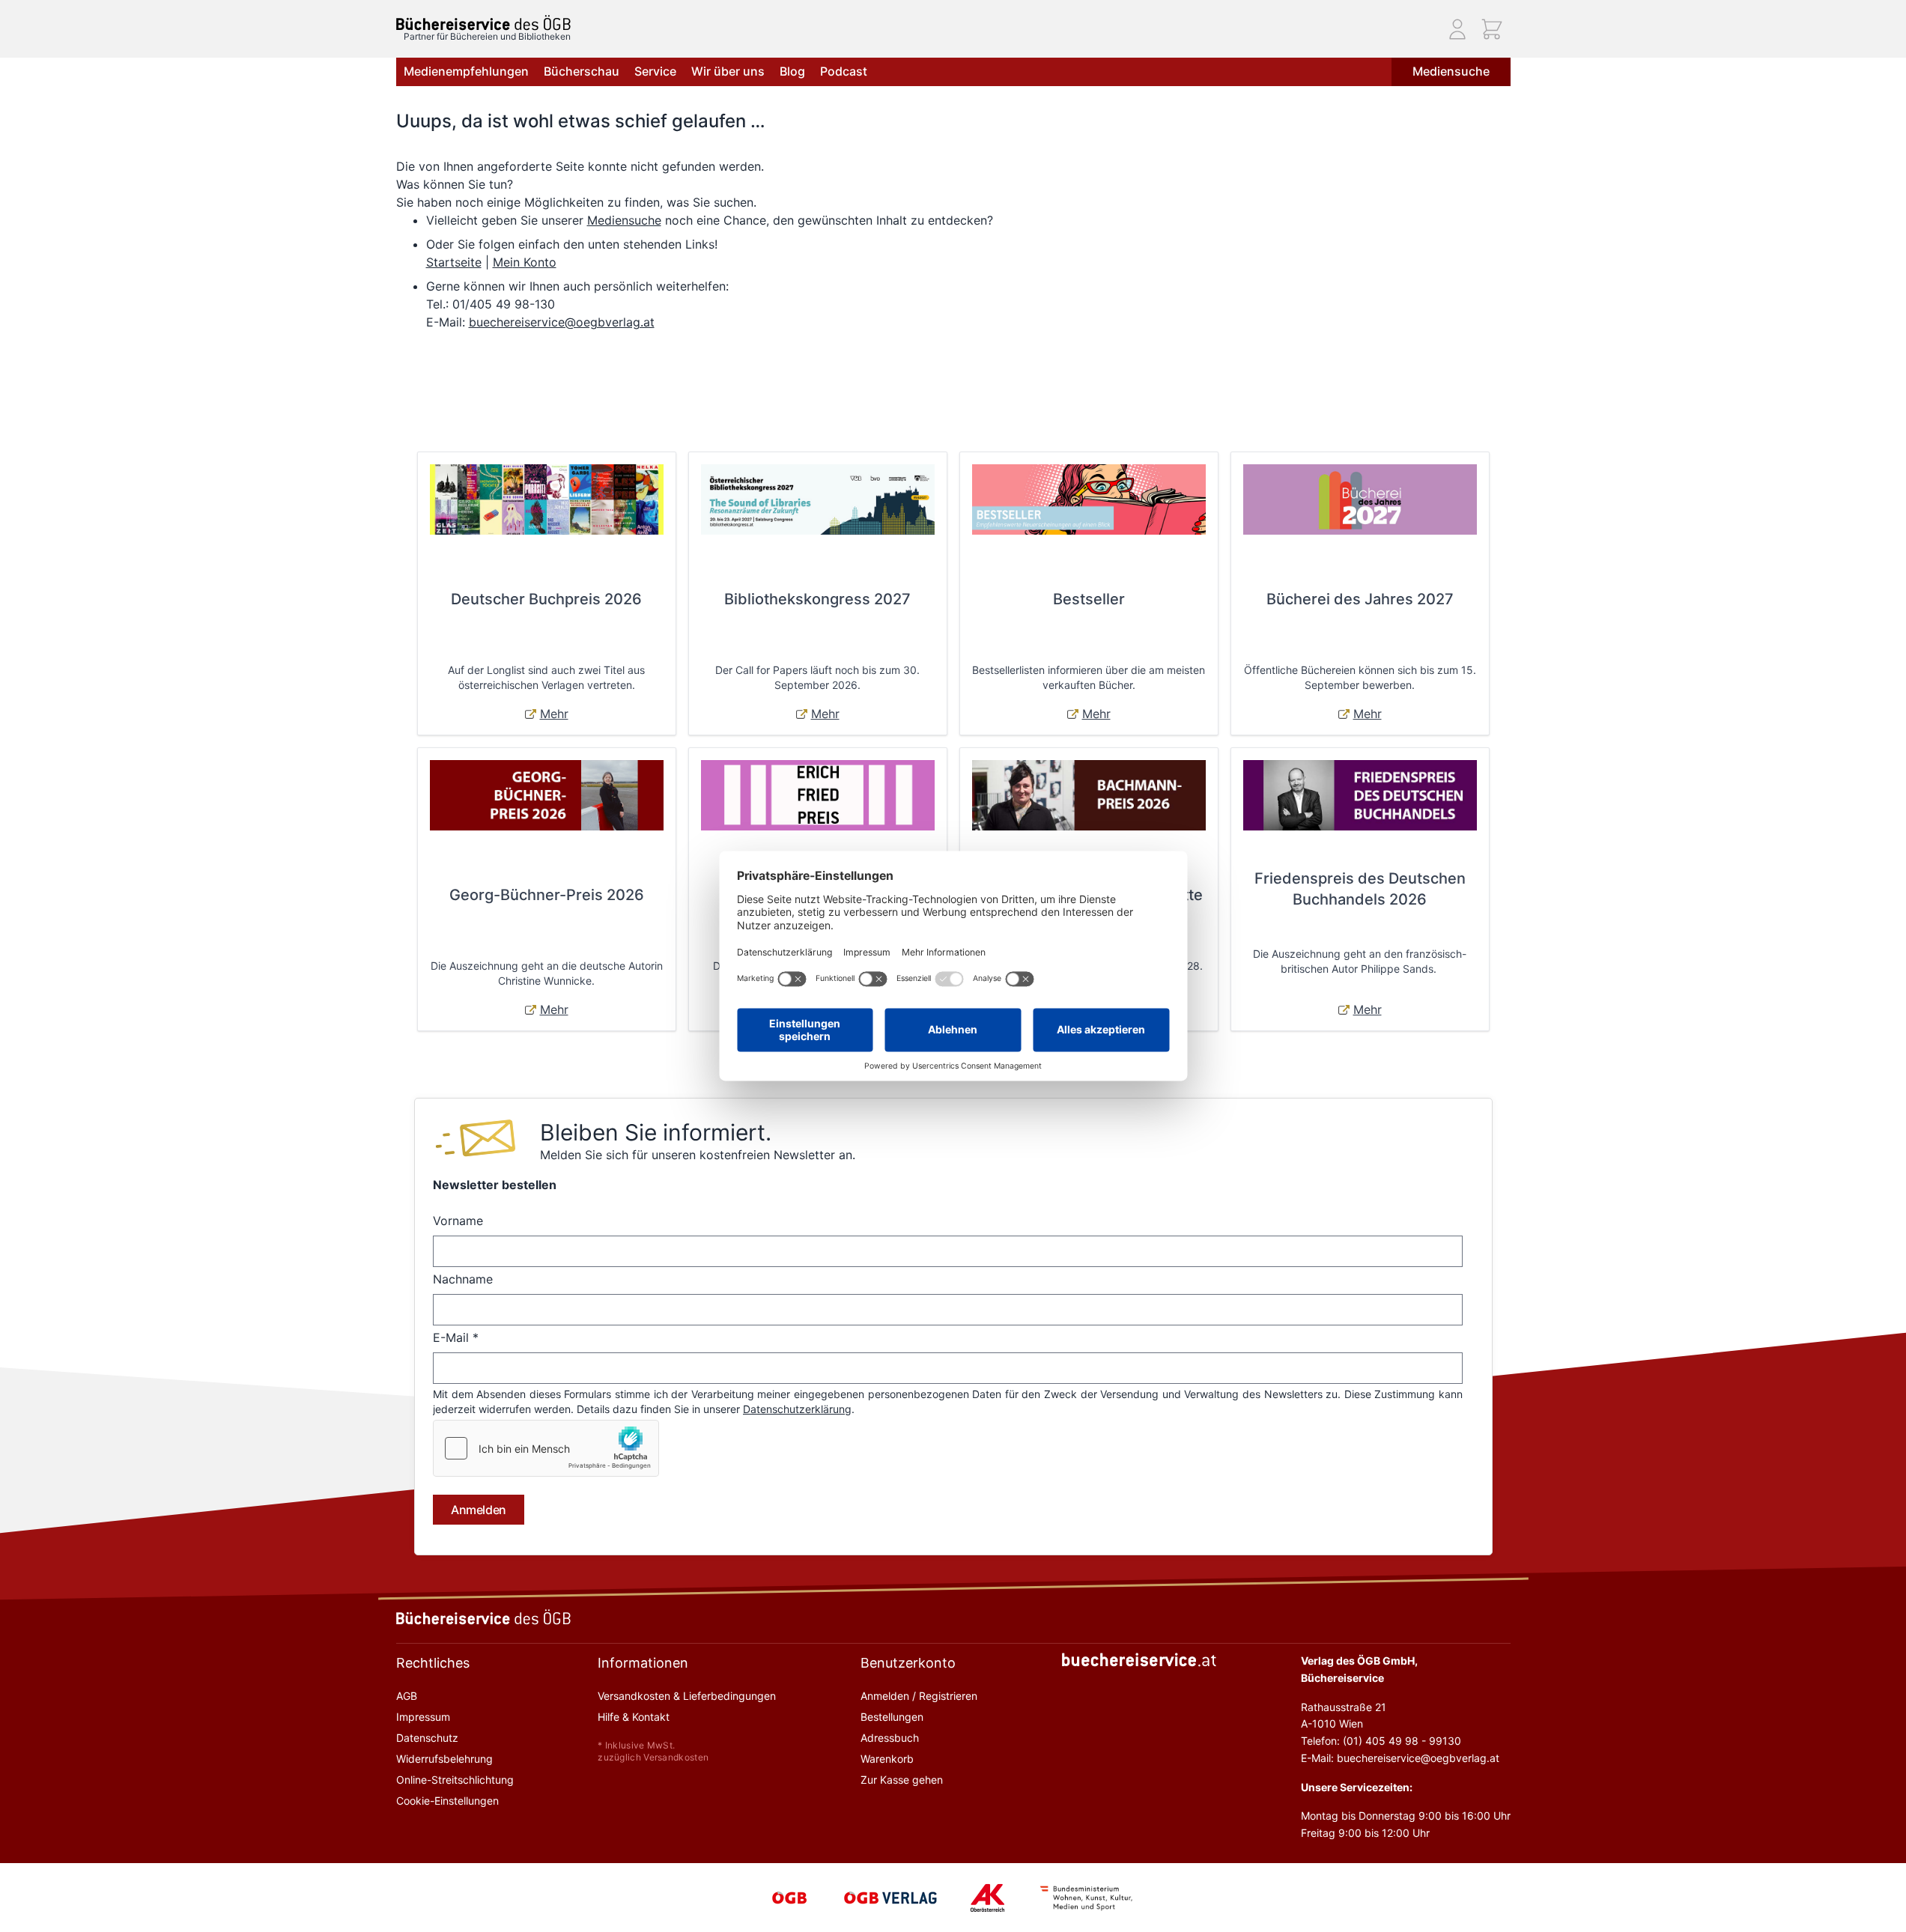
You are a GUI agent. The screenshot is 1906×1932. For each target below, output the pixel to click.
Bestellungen (892, 1717)
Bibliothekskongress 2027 (817, 599)
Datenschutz (427, 1738)
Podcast (844, 71)
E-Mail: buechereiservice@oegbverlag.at (1400, 1758)
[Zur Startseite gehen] (483, 23)
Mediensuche (1451, 71)
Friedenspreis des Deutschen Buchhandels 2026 (1360, 889)
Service (655, 71)
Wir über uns (728, 71)
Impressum (423, 1717)
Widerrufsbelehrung (444, 1759)
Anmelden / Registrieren (919, 1696)
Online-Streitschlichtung (455, 1780)
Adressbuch (890, 1738)
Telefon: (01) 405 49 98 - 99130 (1381, 1741)
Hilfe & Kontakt (634, 1717)
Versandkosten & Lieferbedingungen (687, 1696)
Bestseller (1089, 599)
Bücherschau (582, 71)
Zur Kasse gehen (902, 1780)
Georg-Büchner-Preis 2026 (547, 895)
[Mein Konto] (1457, 29)
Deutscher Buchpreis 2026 (546, 599)
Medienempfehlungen (466, 71)
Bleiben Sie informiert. (656, 1132)
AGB (407, 1696)
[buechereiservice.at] (1139, 1660)
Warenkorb (887, 1759)
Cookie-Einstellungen (447, 1801)
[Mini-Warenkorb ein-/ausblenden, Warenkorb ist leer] (1492, 29)
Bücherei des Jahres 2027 (1360, 599)
